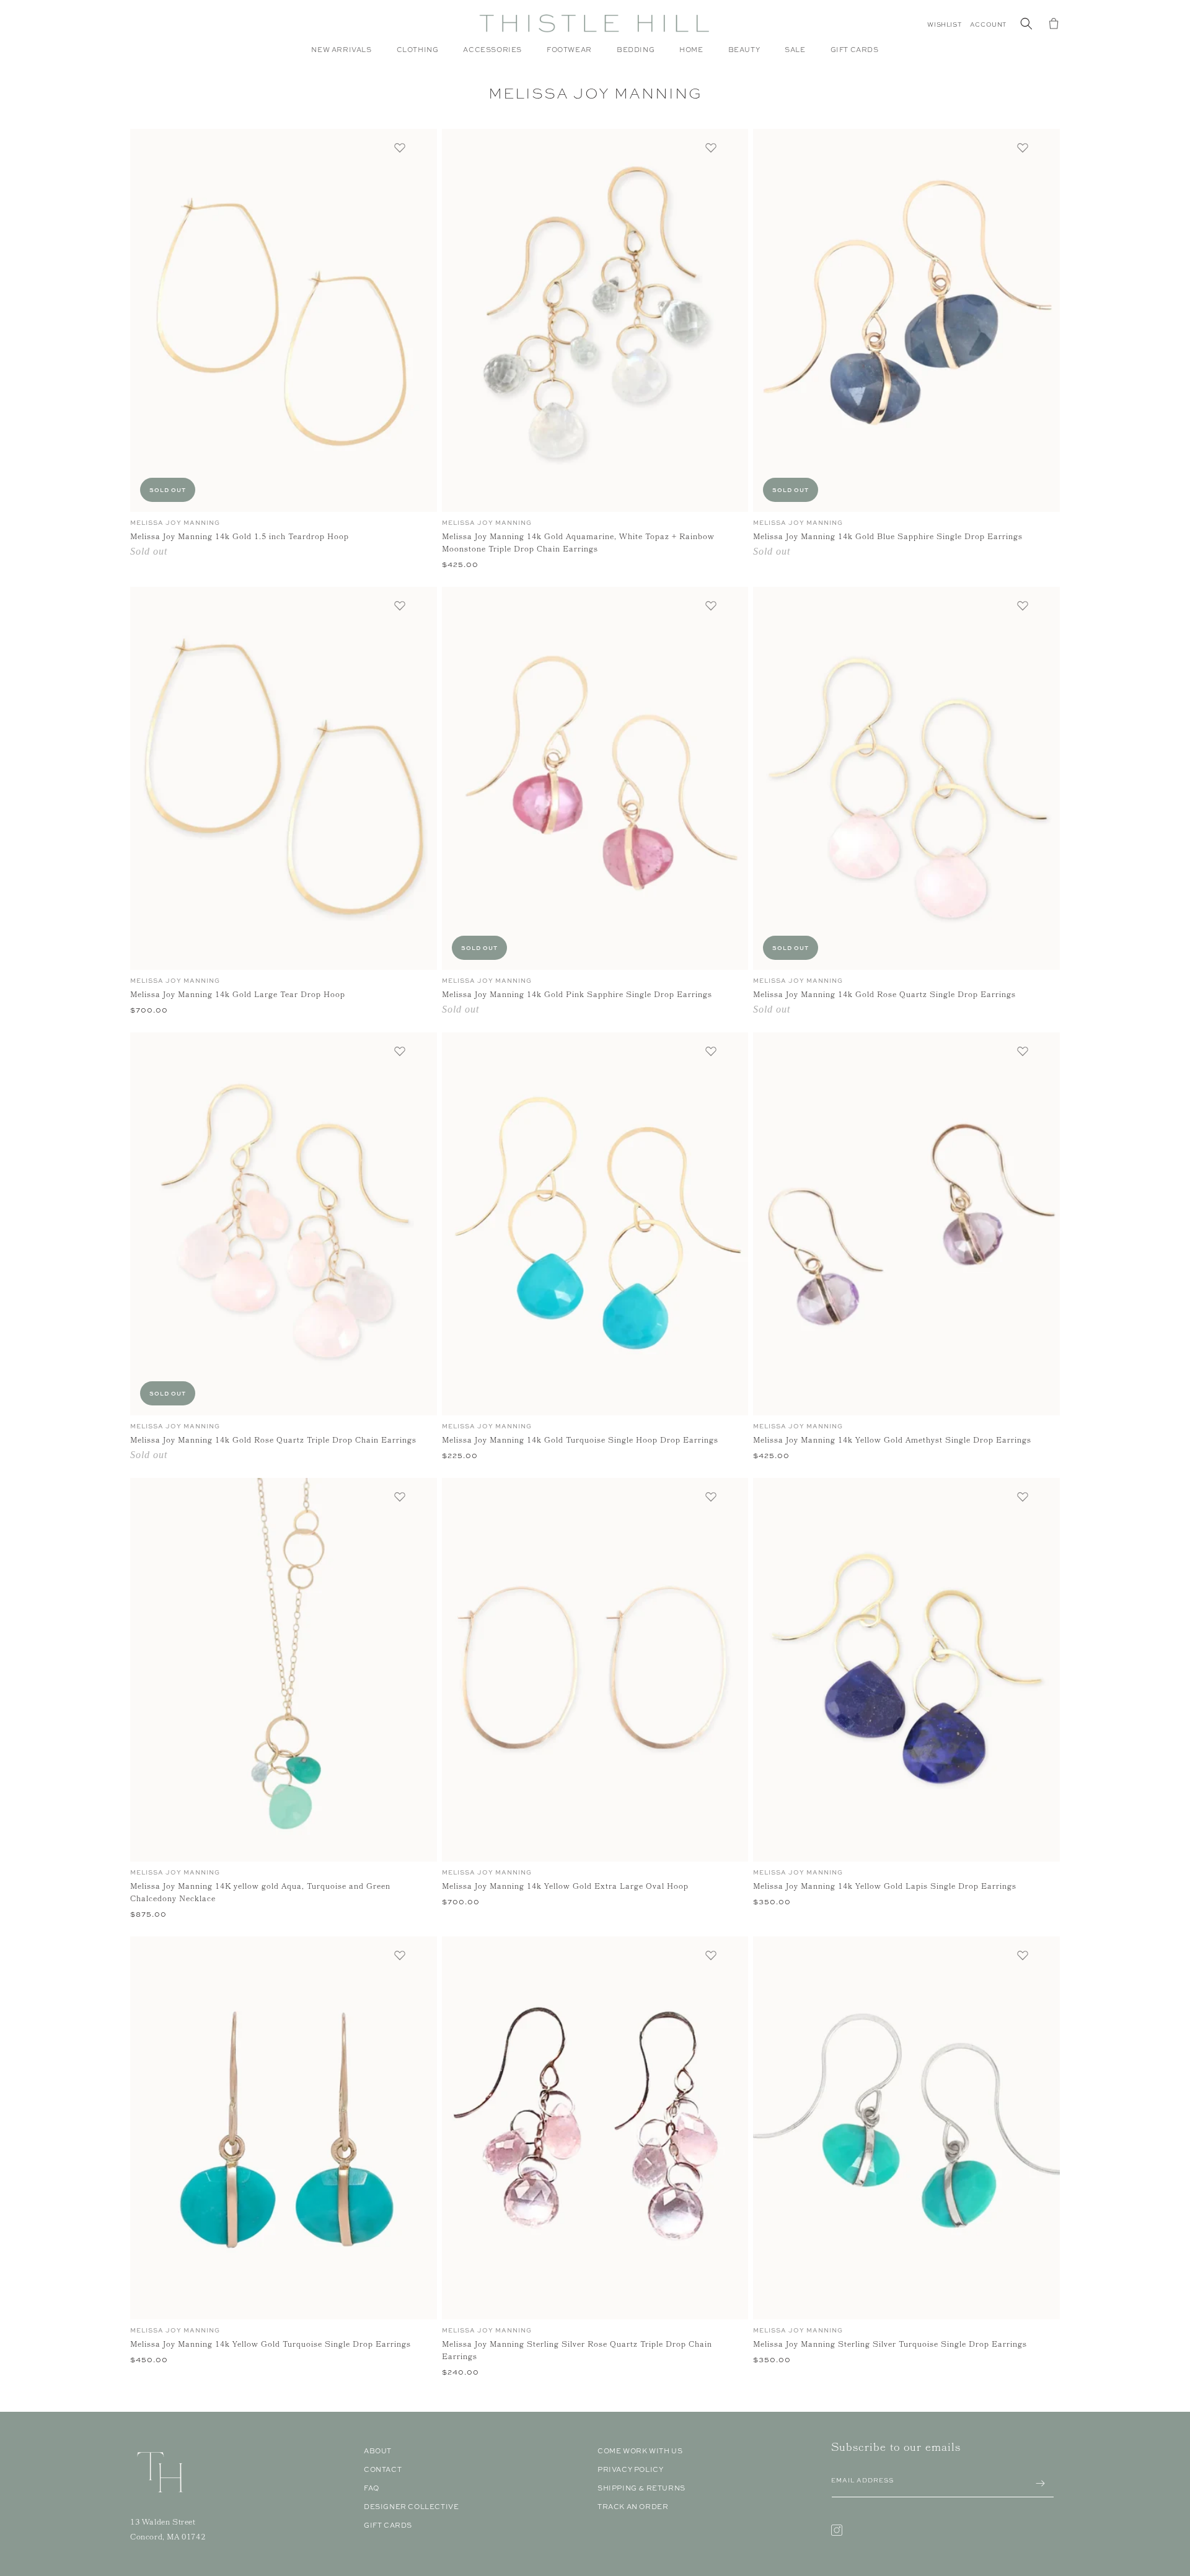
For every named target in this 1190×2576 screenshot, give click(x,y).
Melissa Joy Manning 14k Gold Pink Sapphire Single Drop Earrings (577, 996)
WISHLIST (944, 24)
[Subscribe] (1040, 2483)
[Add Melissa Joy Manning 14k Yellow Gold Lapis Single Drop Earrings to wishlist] (1023, 1497)
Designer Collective (411, 2507)
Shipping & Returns (641, 2488)
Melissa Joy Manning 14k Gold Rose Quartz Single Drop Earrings (884, 996)
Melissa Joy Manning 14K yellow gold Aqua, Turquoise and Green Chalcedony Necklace (260, 1894)
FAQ (372, 2488)
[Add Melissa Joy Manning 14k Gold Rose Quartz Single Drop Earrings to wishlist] (1023, 605)
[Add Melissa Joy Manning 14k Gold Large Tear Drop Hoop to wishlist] (400, 605)
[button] (418, 56)
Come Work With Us (640, 2451)
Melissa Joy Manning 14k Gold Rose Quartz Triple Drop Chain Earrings (273, 1441)
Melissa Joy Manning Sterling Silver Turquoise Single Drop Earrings (890, 2345)
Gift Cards (388, 2525)
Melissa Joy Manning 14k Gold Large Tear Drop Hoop (238, 996)
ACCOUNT (988, 24)
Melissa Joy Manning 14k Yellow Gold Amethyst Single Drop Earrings (892, 1441)
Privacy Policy (630, 2469)
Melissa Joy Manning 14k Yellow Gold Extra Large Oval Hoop (565, 1888)
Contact (383, 2469)
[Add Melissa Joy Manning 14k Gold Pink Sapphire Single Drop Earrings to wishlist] (711, 605)
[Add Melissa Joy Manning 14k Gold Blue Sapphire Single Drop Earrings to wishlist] (1023, 147)
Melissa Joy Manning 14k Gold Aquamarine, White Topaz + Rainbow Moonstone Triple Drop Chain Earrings (578, 544)
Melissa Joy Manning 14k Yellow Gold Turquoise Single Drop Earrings (271, 2345)
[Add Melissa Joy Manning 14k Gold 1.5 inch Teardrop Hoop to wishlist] (400, 147)
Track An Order (633, 2507)
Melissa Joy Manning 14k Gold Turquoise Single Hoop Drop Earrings (580, 1441)
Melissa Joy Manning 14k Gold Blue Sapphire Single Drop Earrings (888, 538)
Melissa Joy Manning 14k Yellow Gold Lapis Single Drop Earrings (885, 1888)
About (378, 2451)
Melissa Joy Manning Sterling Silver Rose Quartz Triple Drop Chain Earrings (577, 2352)
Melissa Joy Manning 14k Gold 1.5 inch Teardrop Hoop (240, 538)
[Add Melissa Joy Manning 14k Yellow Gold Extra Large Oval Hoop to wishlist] (711, 1497)
